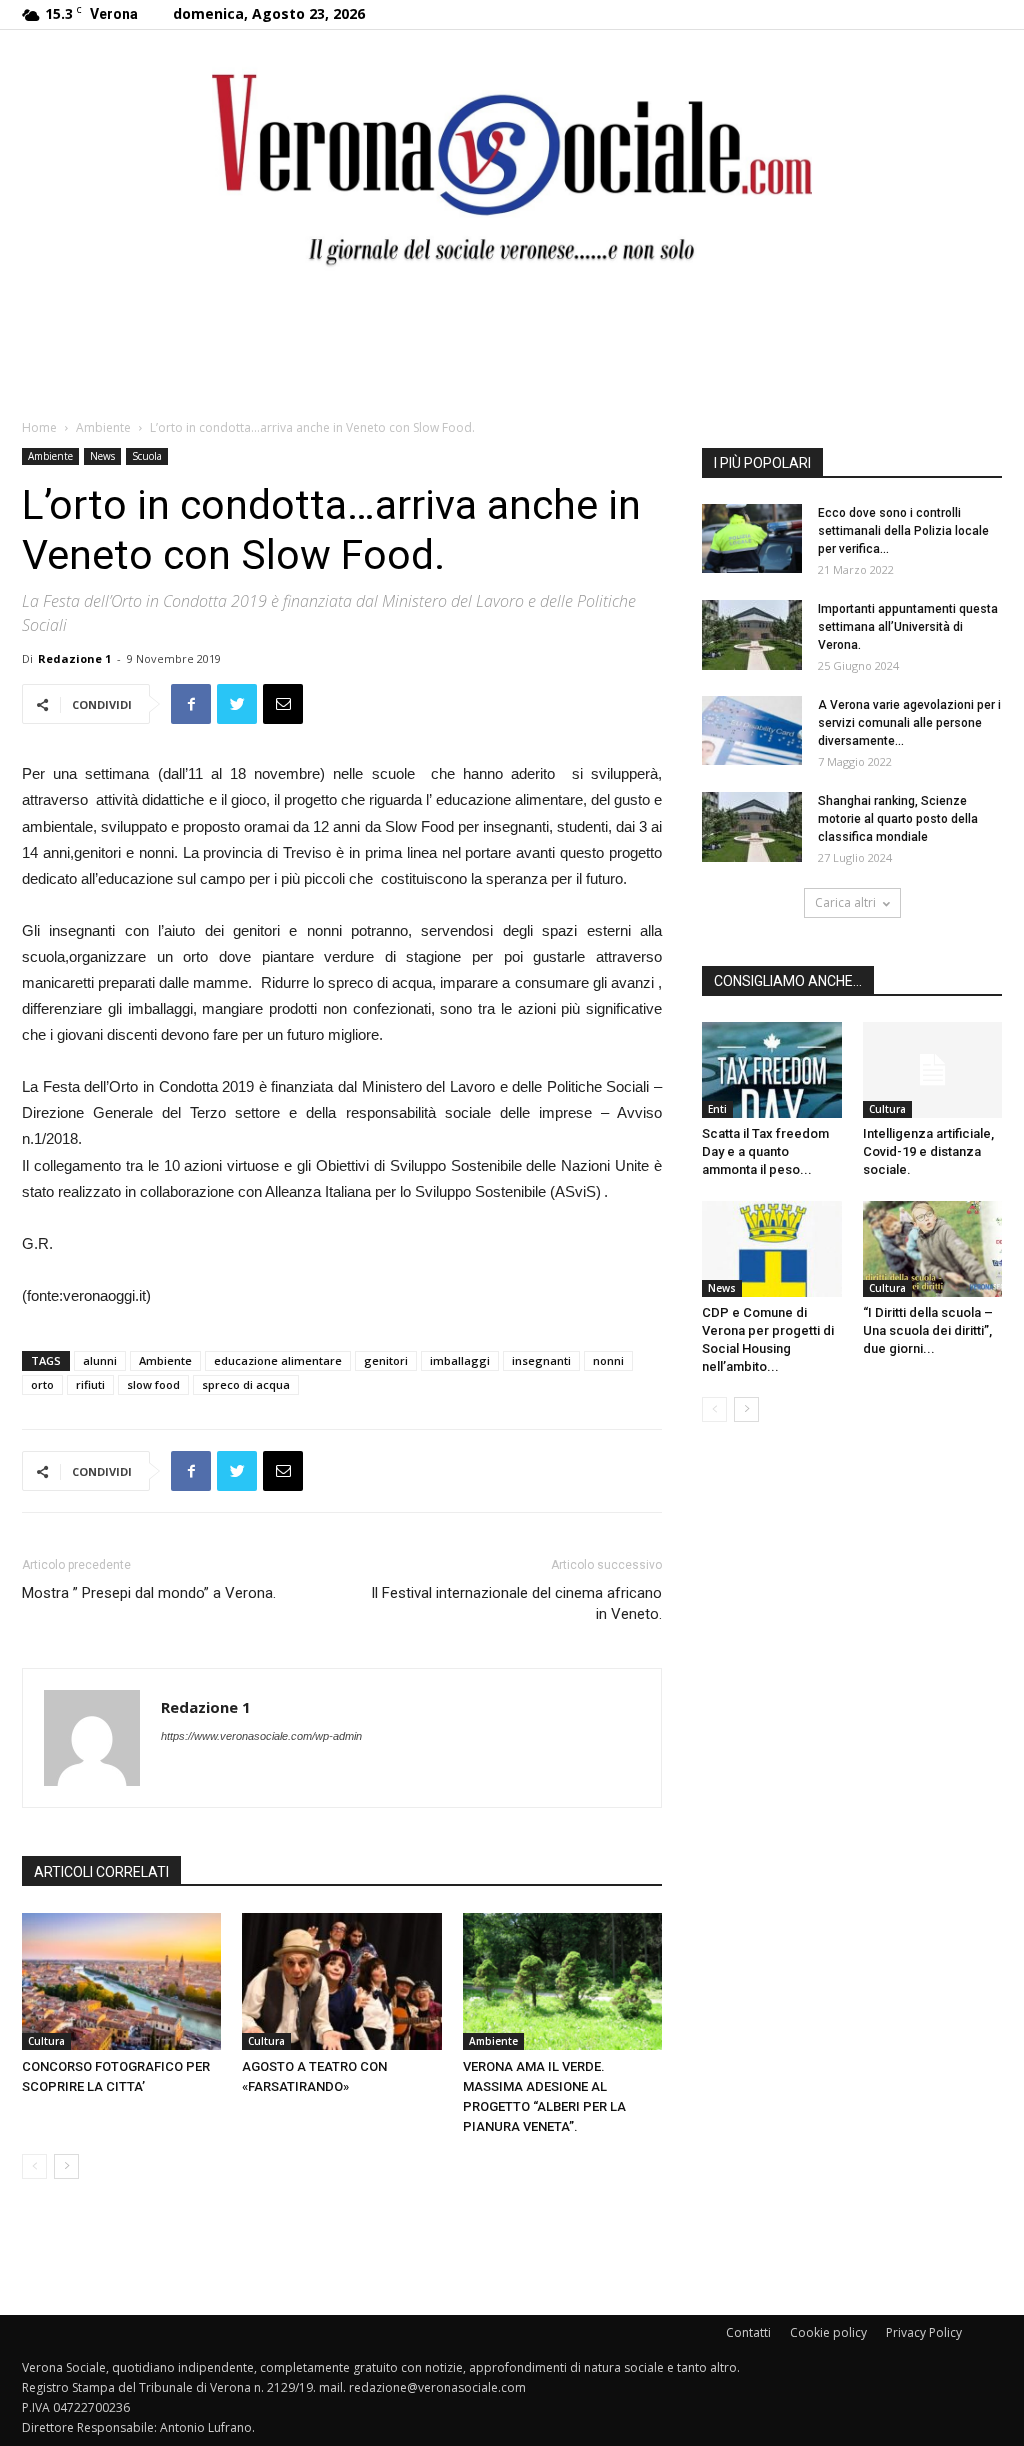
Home (39, 427)
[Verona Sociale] (512, 165)
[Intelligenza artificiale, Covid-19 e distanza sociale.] (933, 1070)
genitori (386, 1360)
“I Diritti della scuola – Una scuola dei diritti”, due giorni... (928, 1330)
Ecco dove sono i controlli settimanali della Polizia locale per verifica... (903, 531)
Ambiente (103, 427)
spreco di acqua (246, 1384)
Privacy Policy (924, 2332)
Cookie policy (828, 2332)
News (102, 456)
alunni (100, 1360)
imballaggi (460, 1360)
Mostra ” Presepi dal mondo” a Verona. (149, 1593)
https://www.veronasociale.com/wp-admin (261, 1736)
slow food (153, 1384)
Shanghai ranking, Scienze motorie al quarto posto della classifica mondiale (898, 819)
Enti (717, 1109)
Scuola (147, 456)
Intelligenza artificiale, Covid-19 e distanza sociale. (928, 1151)
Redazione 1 (74, 658)
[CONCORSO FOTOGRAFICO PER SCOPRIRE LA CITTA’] (121, 1981)
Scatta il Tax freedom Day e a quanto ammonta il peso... (765, 1151)
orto (42, 1384)
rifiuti (90, 1384)
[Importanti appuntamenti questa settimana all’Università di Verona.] (752, 635)
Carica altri (845, 902)
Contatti (748, 2332)
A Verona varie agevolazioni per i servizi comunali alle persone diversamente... (909, 723)
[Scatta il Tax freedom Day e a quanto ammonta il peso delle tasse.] (772, 1070)
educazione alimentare (278, 1360)
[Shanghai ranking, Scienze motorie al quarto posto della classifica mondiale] (752, 827)
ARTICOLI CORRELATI (101, 1872)
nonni (608, 1360)
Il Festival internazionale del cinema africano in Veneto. (516, 1603)
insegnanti (541, 1360)
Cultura (46, 2041)
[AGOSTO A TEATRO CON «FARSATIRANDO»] (341, 1981)
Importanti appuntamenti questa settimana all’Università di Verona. (908, 627)
